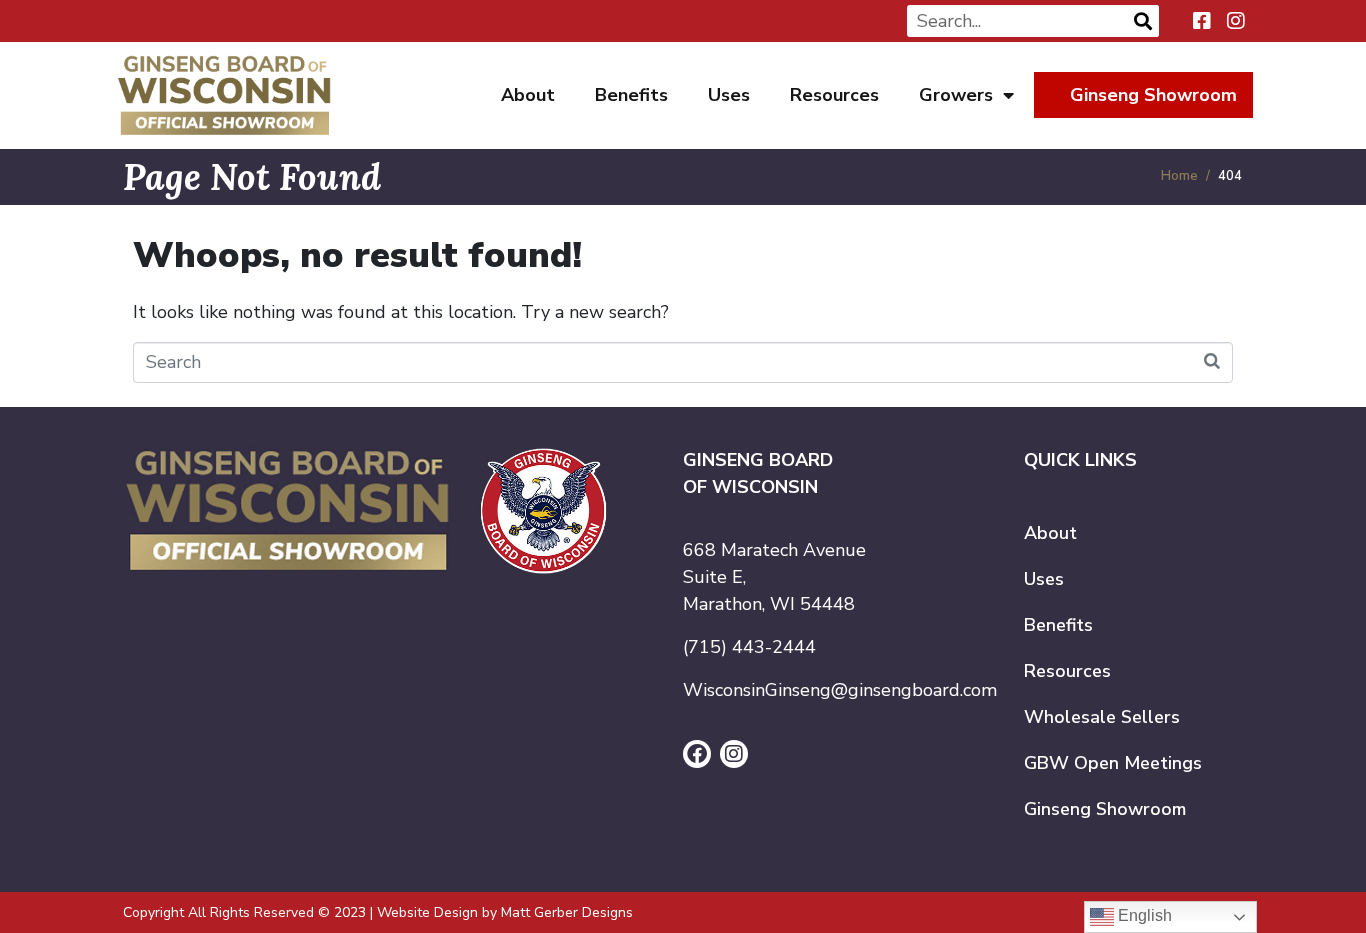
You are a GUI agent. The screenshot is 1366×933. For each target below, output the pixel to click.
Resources (834, 95)
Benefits (631, 95)
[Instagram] (734, 754)
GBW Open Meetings (1113, 763)
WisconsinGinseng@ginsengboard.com (840, 690)
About (528, 95)
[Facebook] (697, 754)
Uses (729, 95)
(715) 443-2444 (749, 647)
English (1143, 915)
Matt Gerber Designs (567, 912)
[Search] (1143, 21)
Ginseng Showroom (1153, 95)
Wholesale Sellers (1102, 717)
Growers (956, 95)
